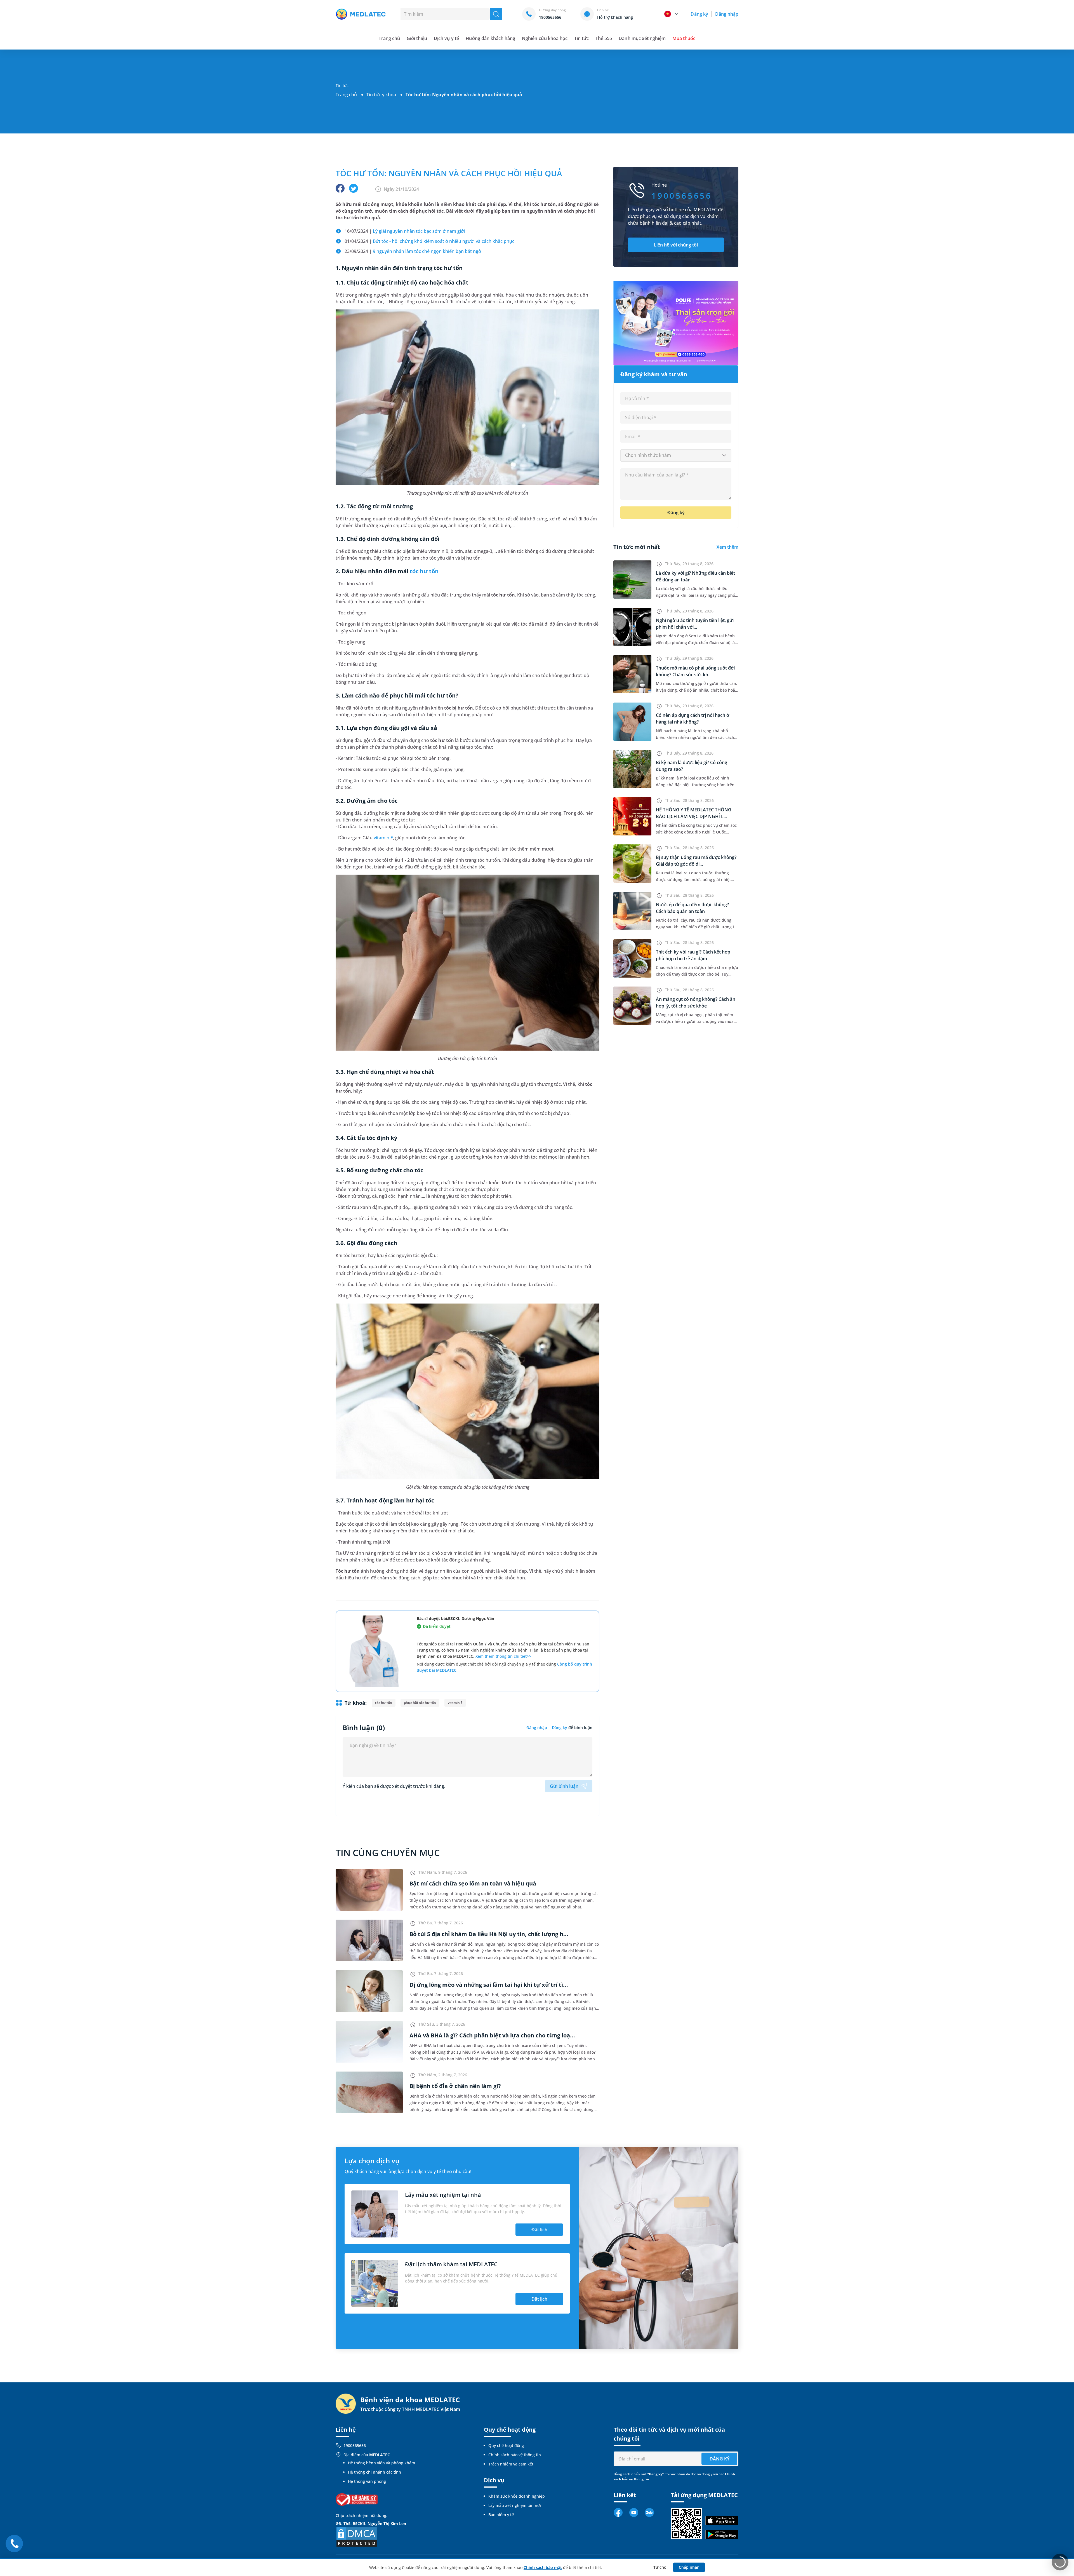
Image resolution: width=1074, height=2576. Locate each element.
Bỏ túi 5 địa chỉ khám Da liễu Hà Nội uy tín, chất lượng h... (489, 1934)
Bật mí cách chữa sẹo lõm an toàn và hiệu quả (473, 1883)
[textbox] (676, 455)
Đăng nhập (727, 14)
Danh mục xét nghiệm (642, 38)
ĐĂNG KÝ (719, 2459)
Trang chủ (346, 95)
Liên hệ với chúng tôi (676, 245)
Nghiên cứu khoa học (545, 38)
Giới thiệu (417, 38)
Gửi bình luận (564, 1786)
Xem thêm (727, 547)
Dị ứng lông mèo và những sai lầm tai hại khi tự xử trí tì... (489, 1985)
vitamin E (383, 838)
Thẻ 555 (604, 38)
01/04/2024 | (429, 241)
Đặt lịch (539, 2230)
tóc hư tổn (424, 571)
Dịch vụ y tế (446, 38)
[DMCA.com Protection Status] (357, 2537)
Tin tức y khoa (381, 95)
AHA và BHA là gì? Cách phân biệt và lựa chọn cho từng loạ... (492, 2035)
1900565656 (355, 2445)
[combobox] (676, 455)
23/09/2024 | (413, 251)
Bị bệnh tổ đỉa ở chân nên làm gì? (455, 2086)
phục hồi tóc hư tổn (420, 1703)
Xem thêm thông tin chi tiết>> (503, 1656)
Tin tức (581, 38)
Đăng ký (699, 14)
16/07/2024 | (405, 231)
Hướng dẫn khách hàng (491, 38)
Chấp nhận (689, 2567)
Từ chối (660, 2567)
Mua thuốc (684, 38)
